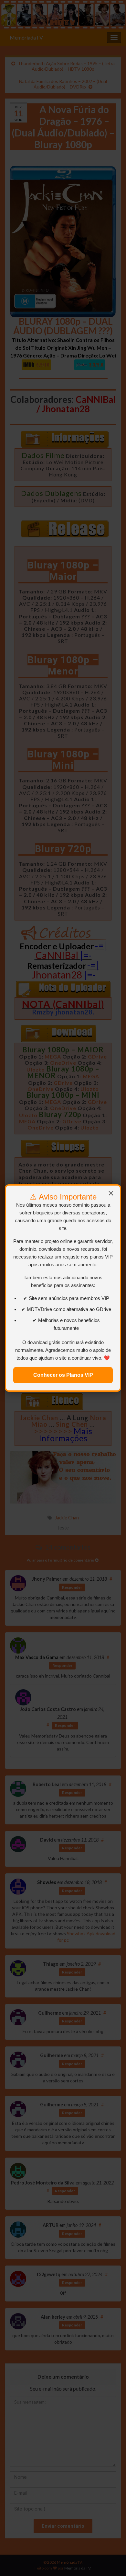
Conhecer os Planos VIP (63, 1375)
